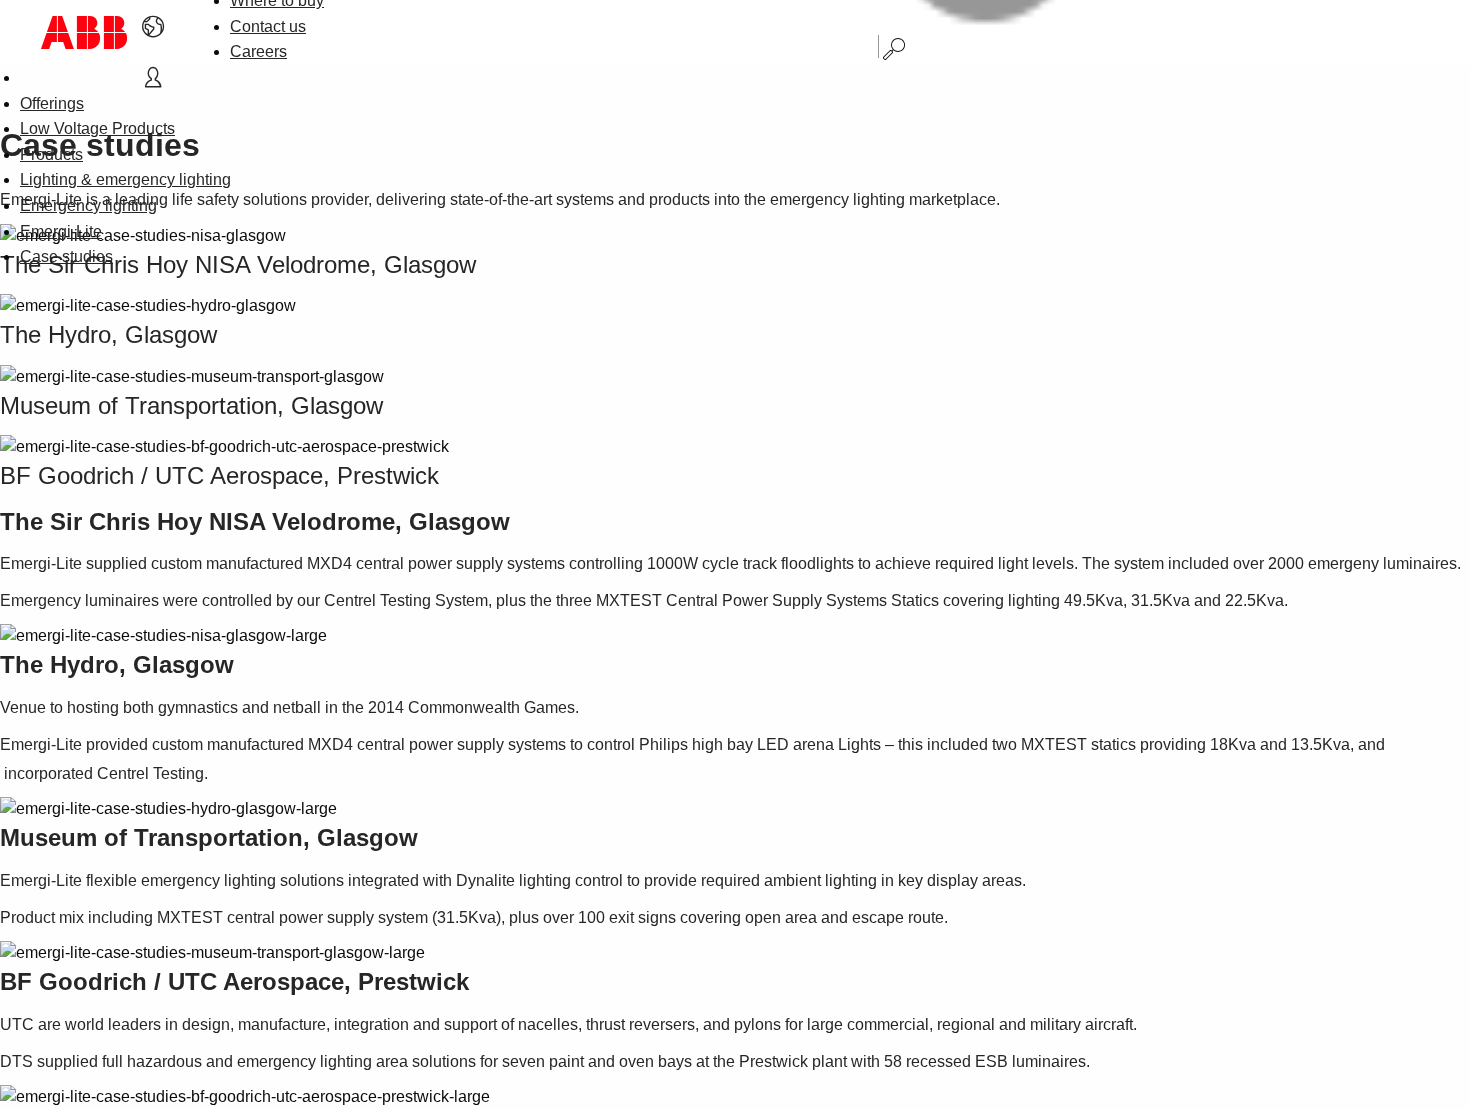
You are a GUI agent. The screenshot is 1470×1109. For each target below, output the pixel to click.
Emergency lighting (88, 205)
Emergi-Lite (61, 231)
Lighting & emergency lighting (125, 179)
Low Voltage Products (97, 128)
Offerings (52, 103)
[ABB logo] (84, 32)
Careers (258, 51)
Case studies (66, 256)
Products (51, 154)
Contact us (268, 26)
